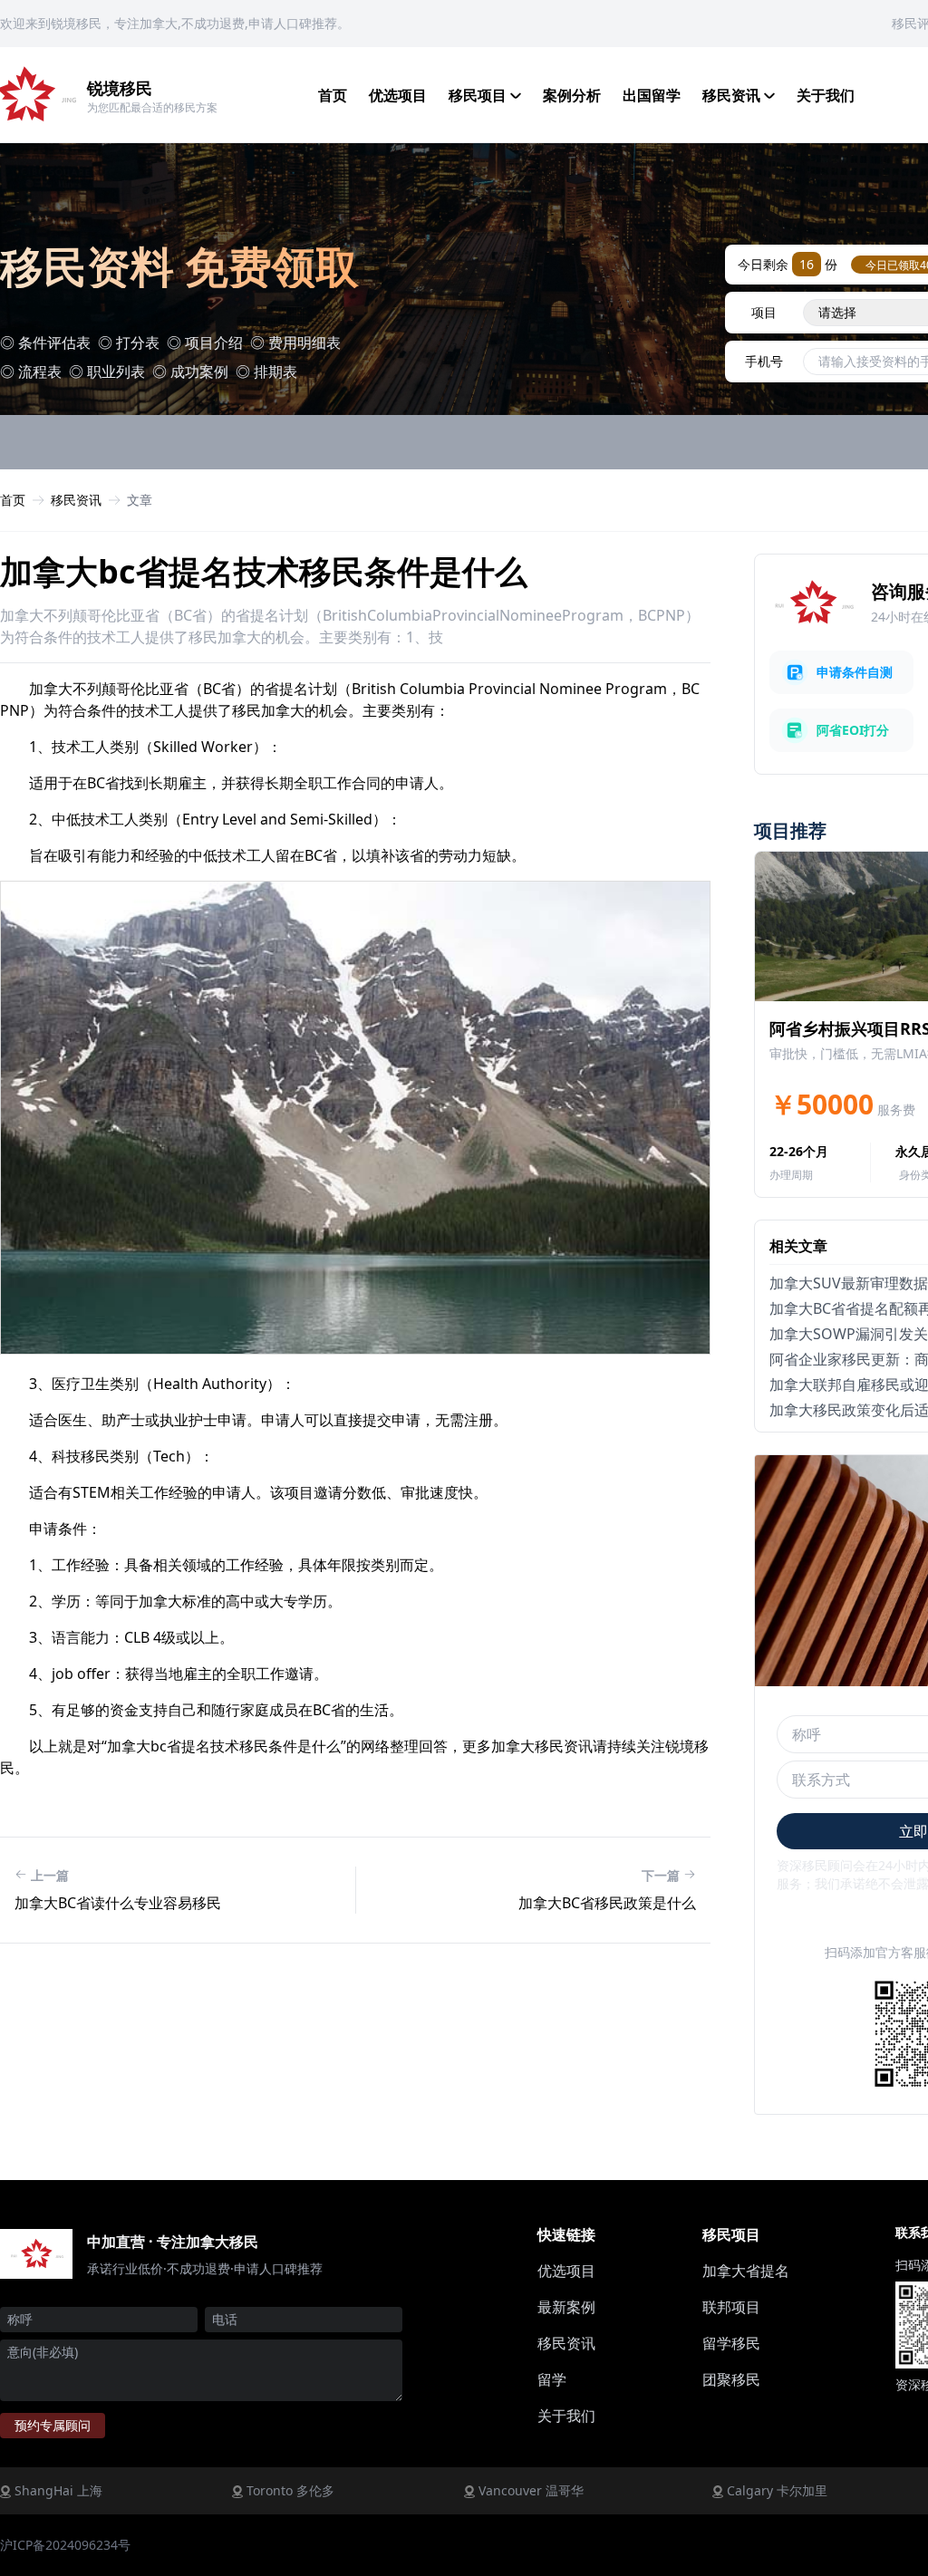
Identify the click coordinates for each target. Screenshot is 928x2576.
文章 (140, 500)
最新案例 (566, 2307)
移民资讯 (733, 95)
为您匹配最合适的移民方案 (152, 107)
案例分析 (572, 95)
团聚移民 (731, 2379)
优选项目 (398, 95)
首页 (333, 95)
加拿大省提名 (746, 2271)
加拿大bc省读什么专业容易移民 (118, 1903)
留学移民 (731, 2343)
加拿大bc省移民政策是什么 (607, 1903)
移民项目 (479, 95)
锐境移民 (120, 88)
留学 (552, 2379)
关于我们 (826, 95)
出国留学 (652, 95)
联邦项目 (731, 2307)
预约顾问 (53, 2425)
